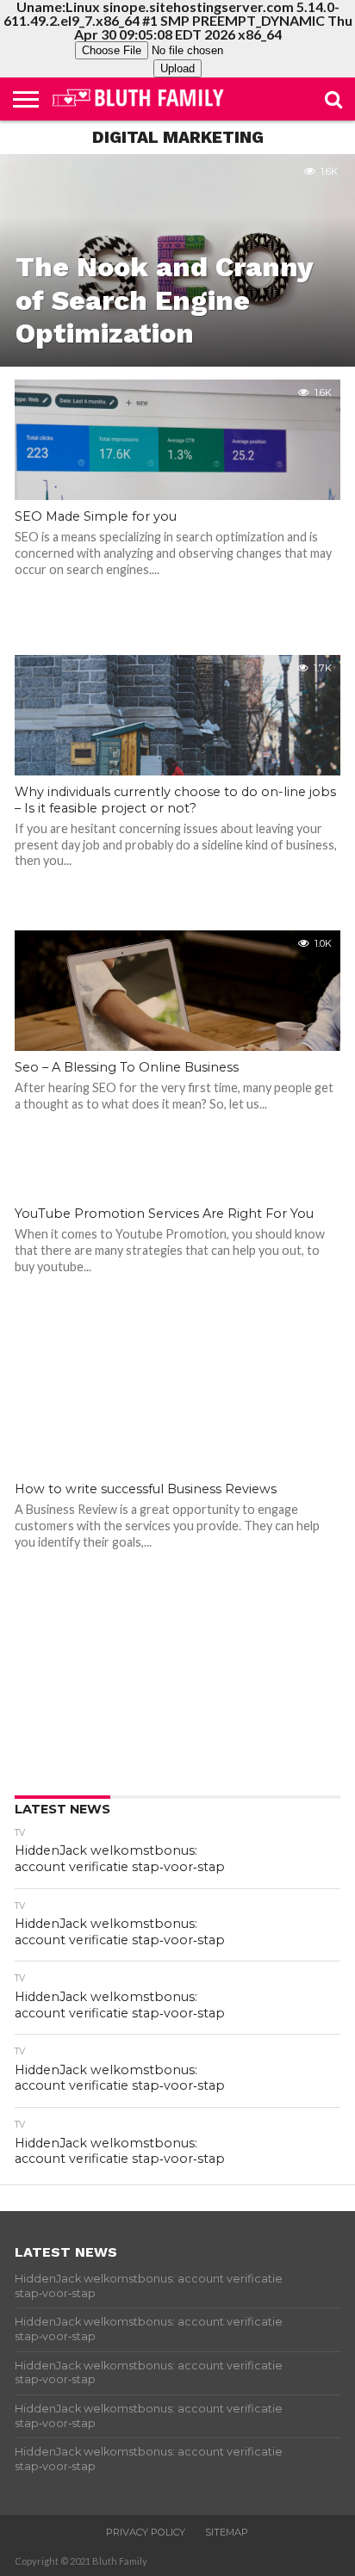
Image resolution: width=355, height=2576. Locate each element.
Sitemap (227, 2532)
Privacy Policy (146, 2532)
